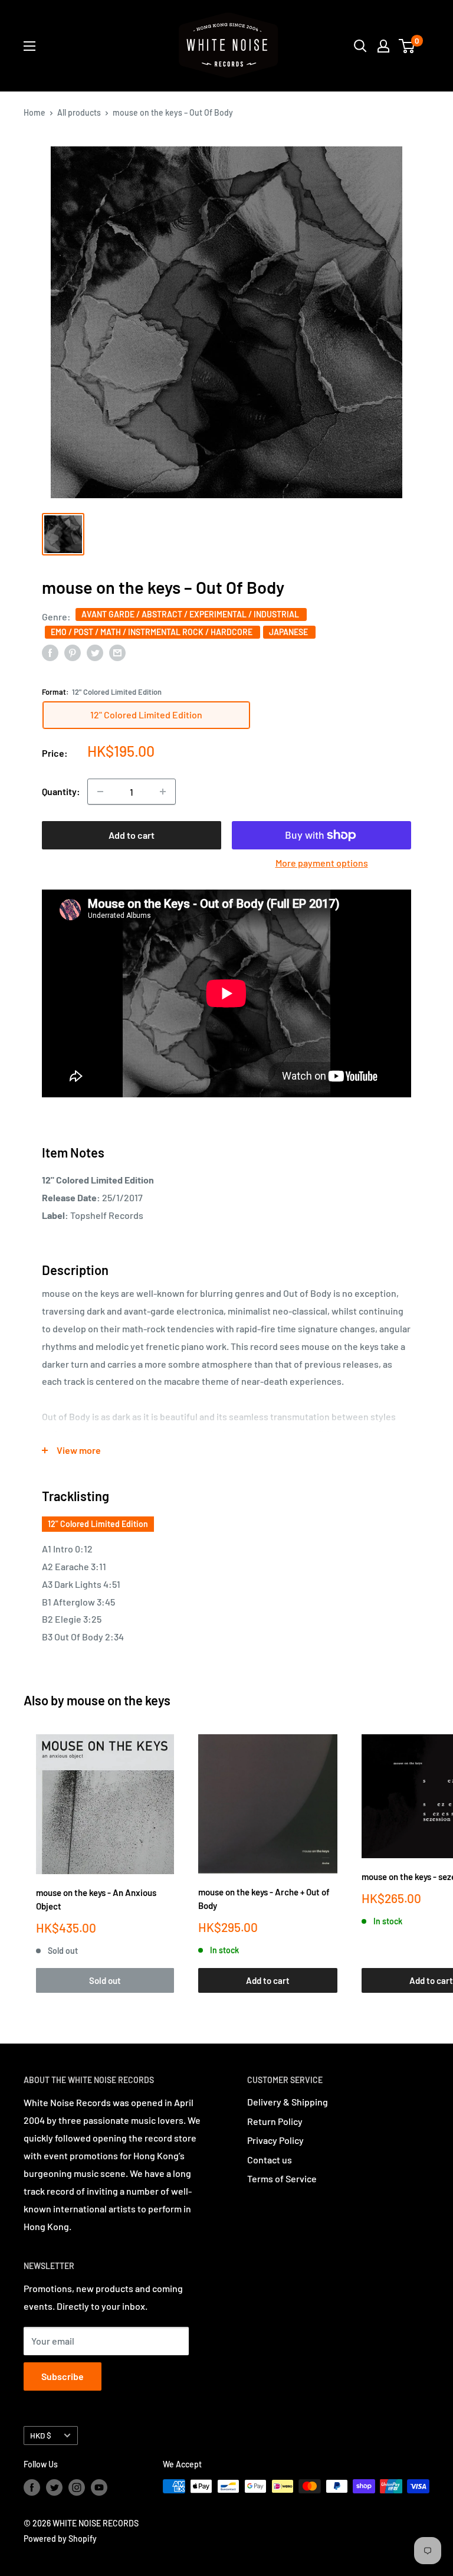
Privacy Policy (275, 2140)
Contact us (270, 2160)
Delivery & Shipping (288, 2102)
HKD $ (41, 2435)
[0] (407, 46)
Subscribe (63, 2376)
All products (79, 112)
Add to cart (132, 835)
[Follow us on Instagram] (77, 2487)
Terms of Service (282, 2178)
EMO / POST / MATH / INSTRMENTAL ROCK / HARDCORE (152, 632)
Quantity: (61, 791)
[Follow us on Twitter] (54, 2487)
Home (35, 112)
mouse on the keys (119, 1700)
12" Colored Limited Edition (98, 1524)
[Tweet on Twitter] (95, 652)
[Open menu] (29, 46)
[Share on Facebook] (50, 652)
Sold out (105, 1980)
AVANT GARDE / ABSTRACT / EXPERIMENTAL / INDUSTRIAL (191, 614)
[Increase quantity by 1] (163, 792)
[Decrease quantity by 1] (100, 792)
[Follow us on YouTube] (99, 2487)
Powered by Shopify (60, 2539)
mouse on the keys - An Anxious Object (96, 1899)
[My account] (383, 46)
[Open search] (360, 46)
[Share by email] (117, 652)
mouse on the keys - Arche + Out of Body (264, 1899)
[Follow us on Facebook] (32, 2487)
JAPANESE (289, 632)
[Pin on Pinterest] (73, 652)
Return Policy (275, 2121)
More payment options (322, 863)
